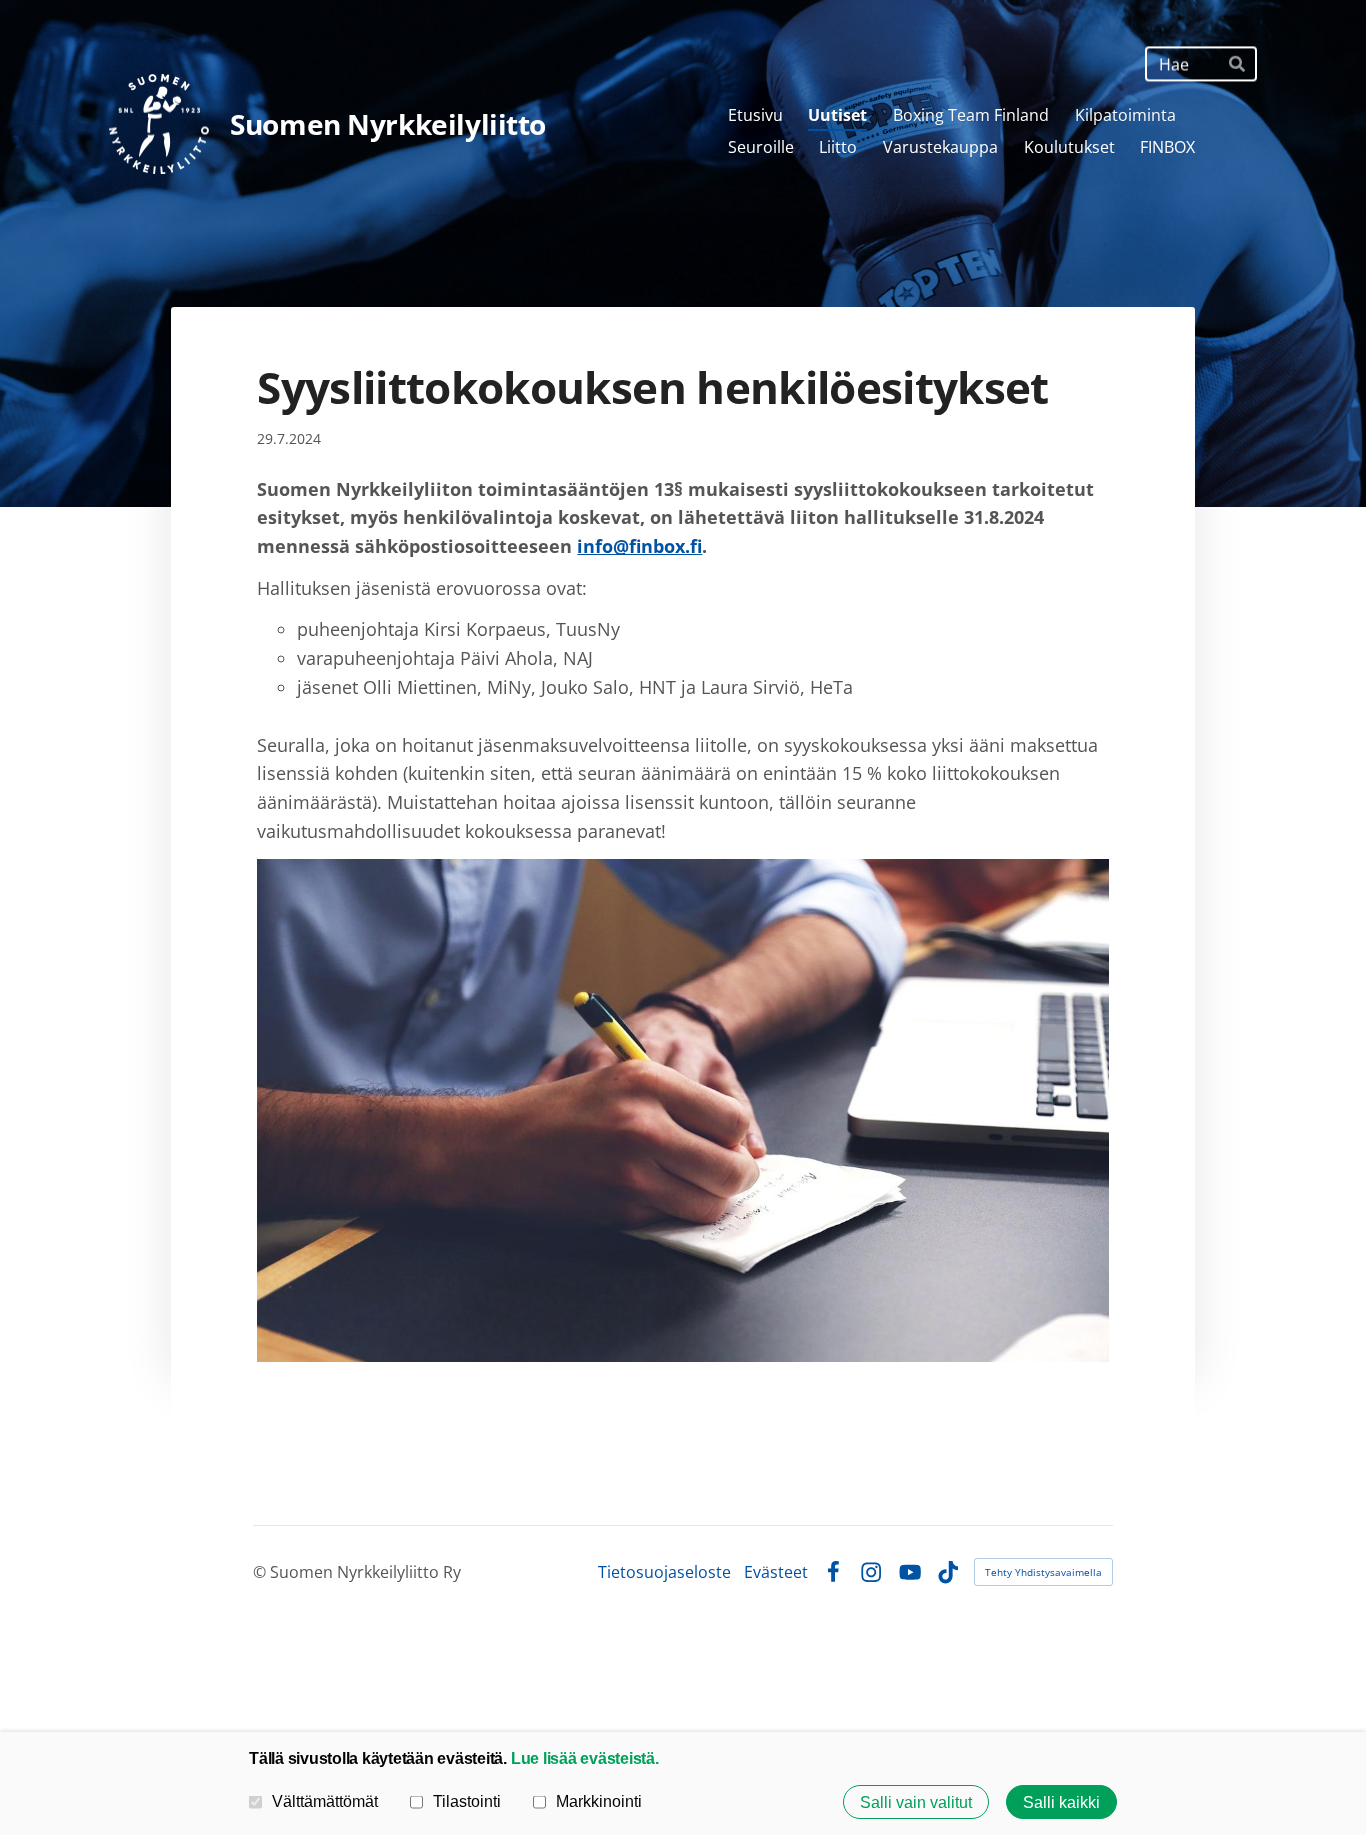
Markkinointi (599, 1801)
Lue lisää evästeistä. (585, 1758)
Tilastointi (467, 1801)
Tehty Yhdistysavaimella (1043, 1572)
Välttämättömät (325, 1801)
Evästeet (776, 1572)
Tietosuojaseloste (664, 1572)
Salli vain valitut (916, 1802)
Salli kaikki (1061, 1802)
